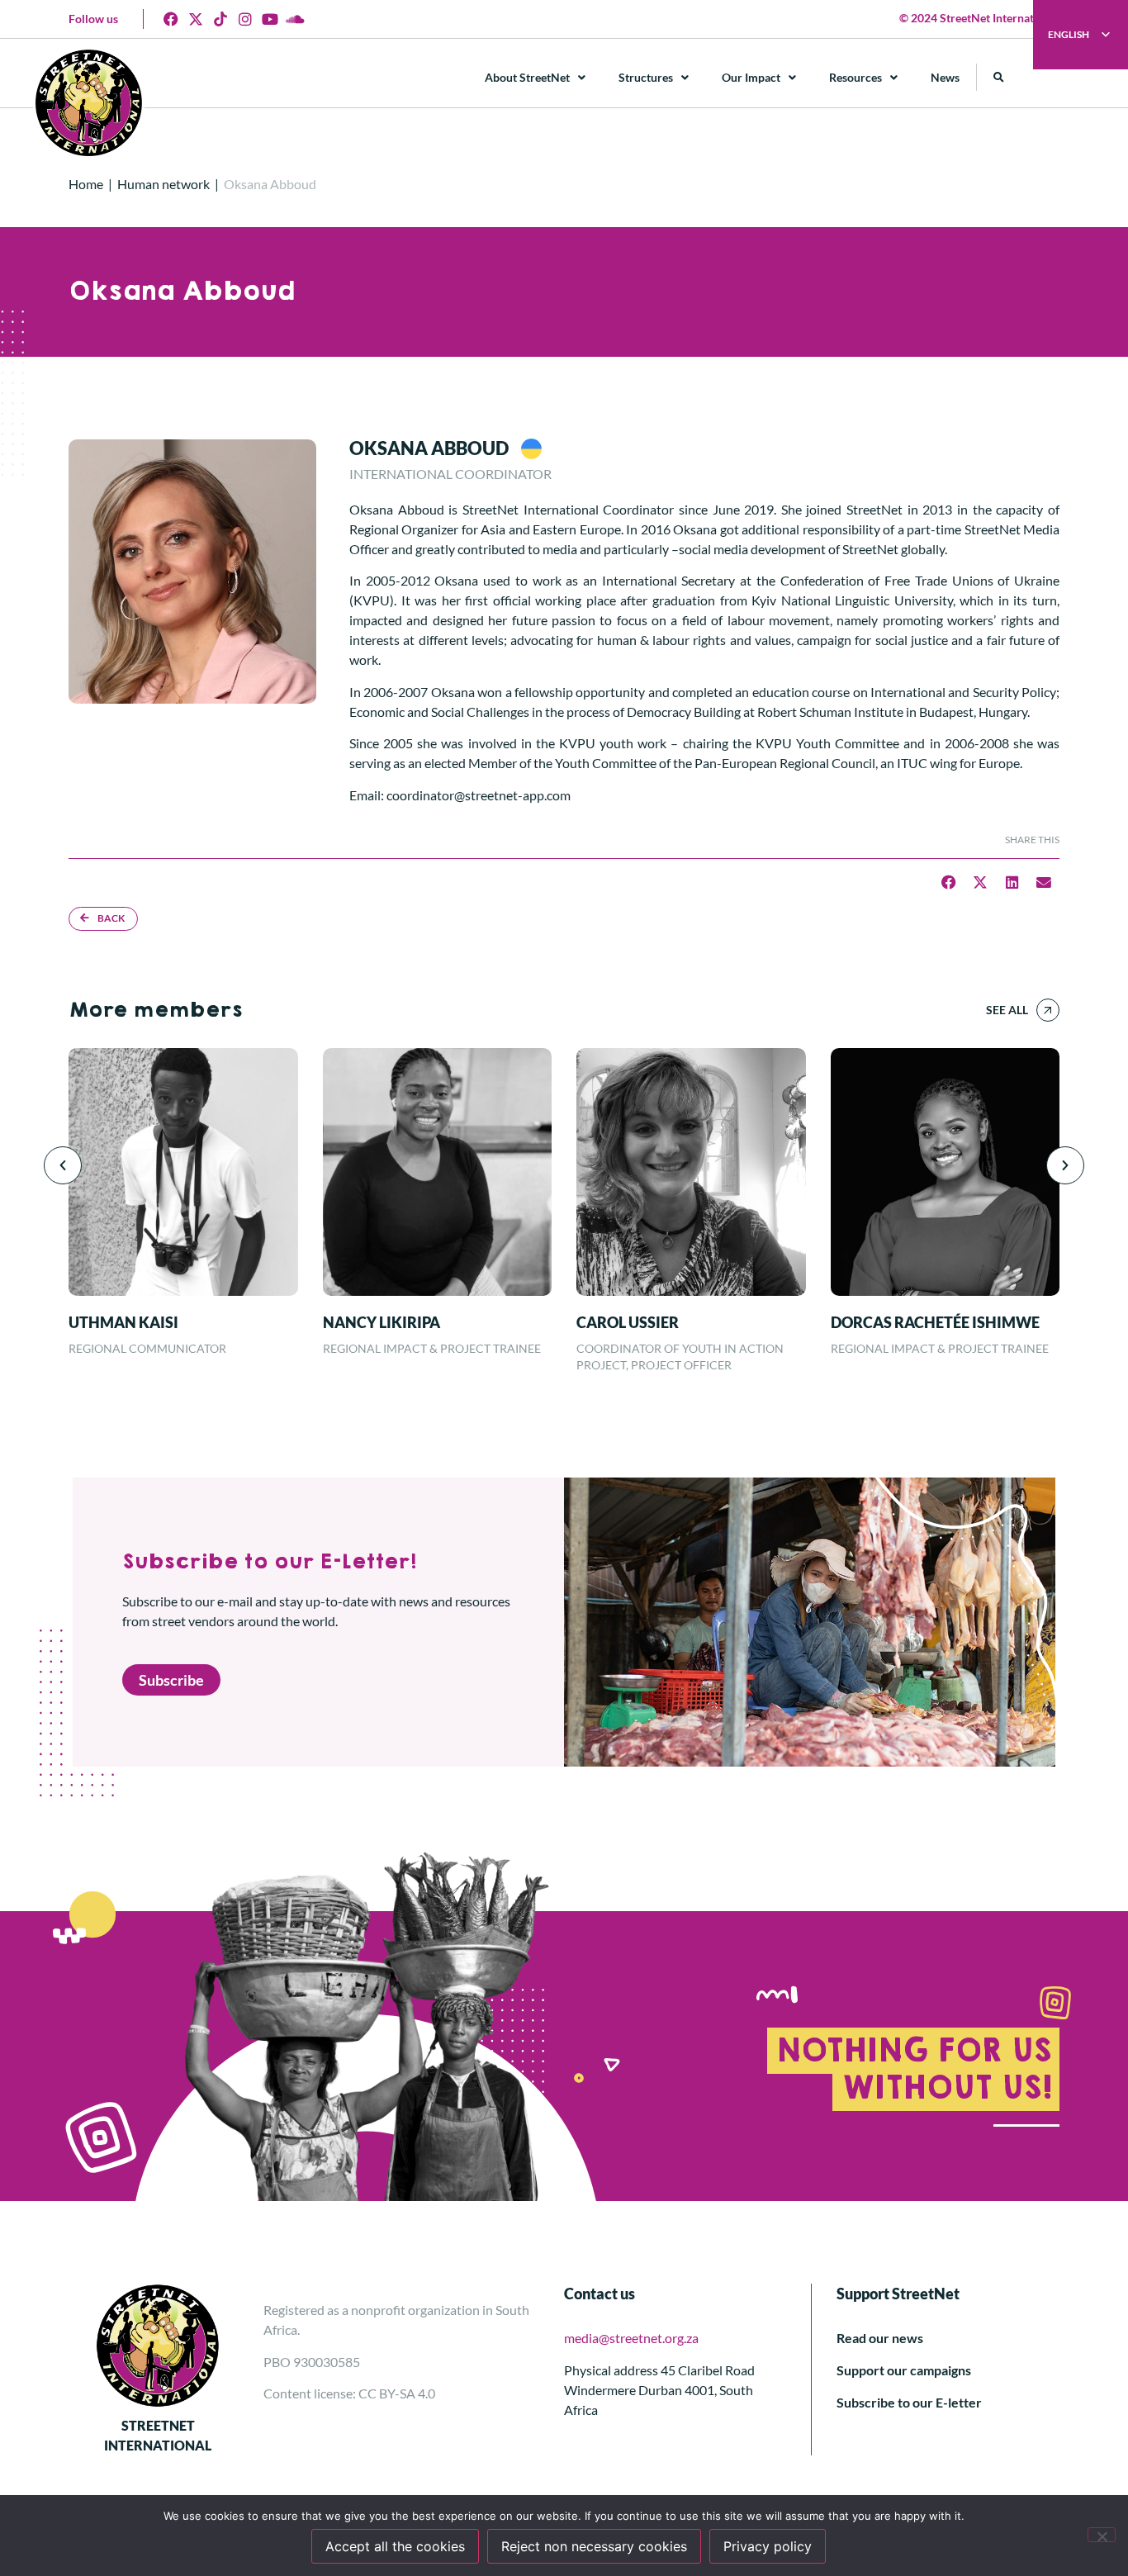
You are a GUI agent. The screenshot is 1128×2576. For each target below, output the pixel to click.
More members (155, 1010)
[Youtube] (270, 19)
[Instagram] (245, 19)
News (945, 77)
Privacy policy (768, 2546)
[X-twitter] (196, 19)
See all (1007, 1010)
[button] (999, 77)
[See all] (1048, 1010)
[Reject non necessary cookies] (1102, 2535)
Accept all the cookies (395, 2546)
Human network (164, 184)
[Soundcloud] (295, 19)
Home (86, 184)
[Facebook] (171, 19)
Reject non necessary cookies (594, 2546)
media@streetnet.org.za (631, 2338)
